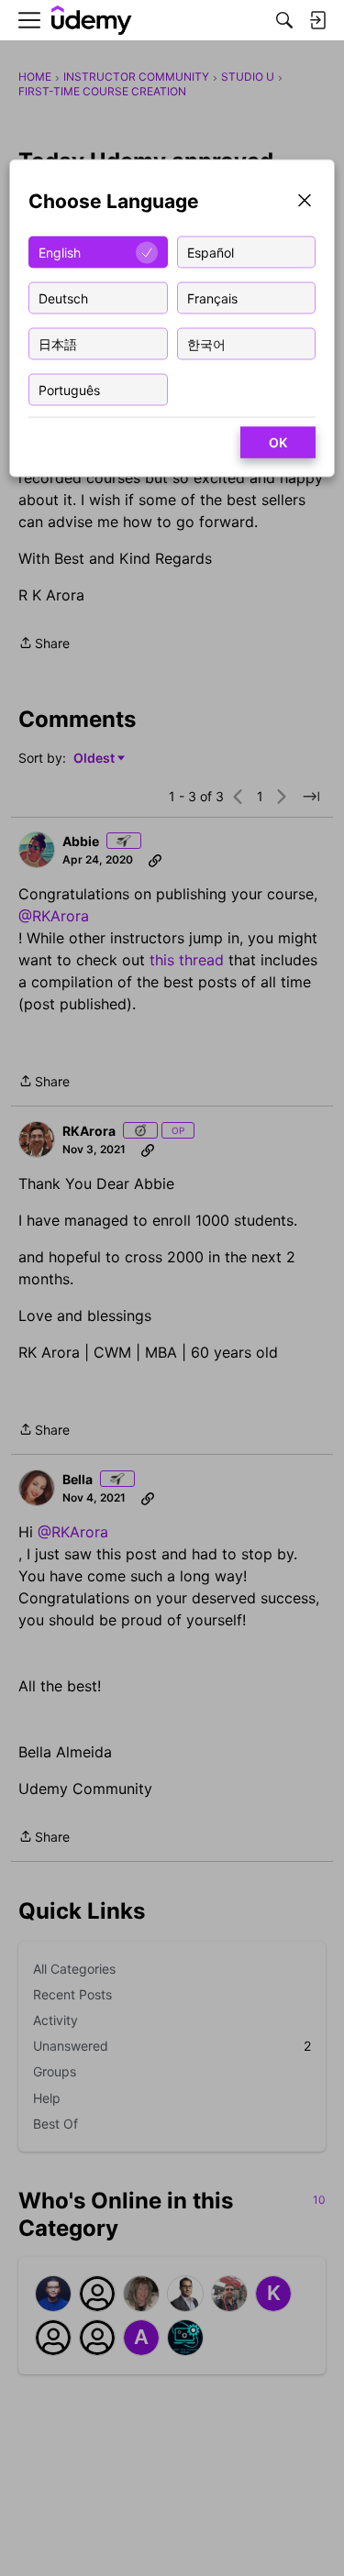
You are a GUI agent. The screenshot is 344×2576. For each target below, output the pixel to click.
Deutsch (63, 297)
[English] (92, 21)
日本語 (58, 343)
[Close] (305, 202)
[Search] (284, 20)
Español (211, 252)
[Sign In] (317, 20)
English (60, 252)
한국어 (206, 343)
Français (212, 297)
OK (278, 442)
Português (69, 389)
